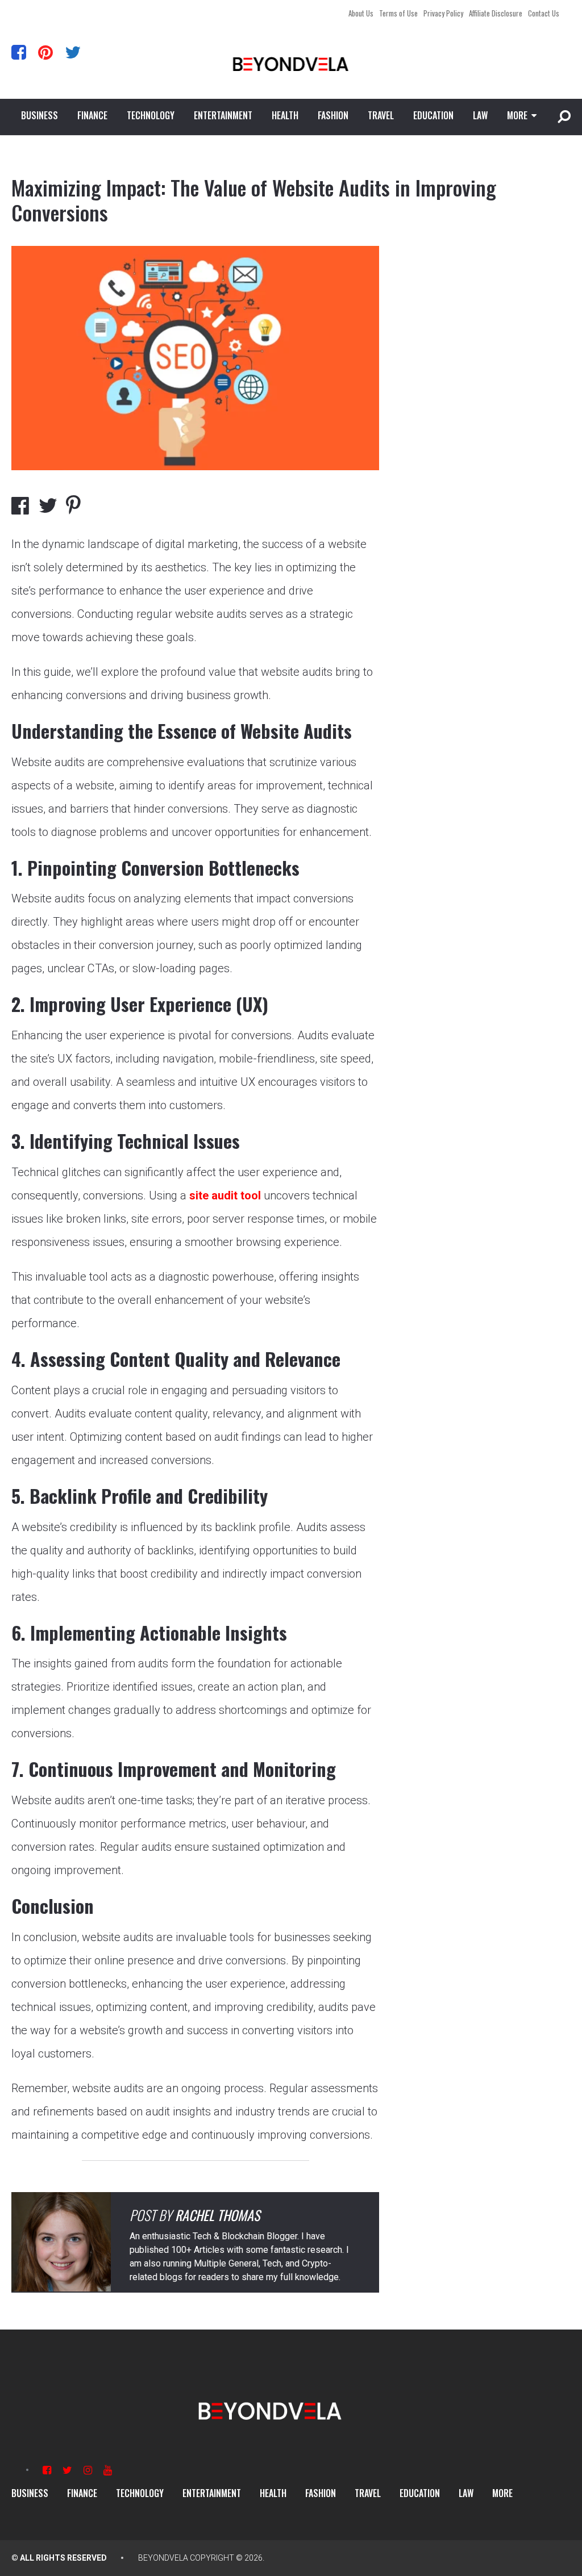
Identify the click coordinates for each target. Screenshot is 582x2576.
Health (285, 115)
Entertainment (223, 115)
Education (433, 115)
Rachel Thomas (217, 2215)
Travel (381, 115)
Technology (151, 115)
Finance (92, 115)
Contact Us (544, 13)
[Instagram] (88, 2470)
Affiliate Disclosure (496, 13)
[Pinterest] (45, 52)
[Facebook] (19, 52)
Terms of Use (398, 13)
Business (40, 115)
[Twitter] (73, 52)
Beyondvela (163, 2558)
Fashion (333, 115)
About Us (361, 13)
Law (480, 115)
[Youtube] (108, 2470)
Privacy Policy (443, 13)
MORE (517, 115)
